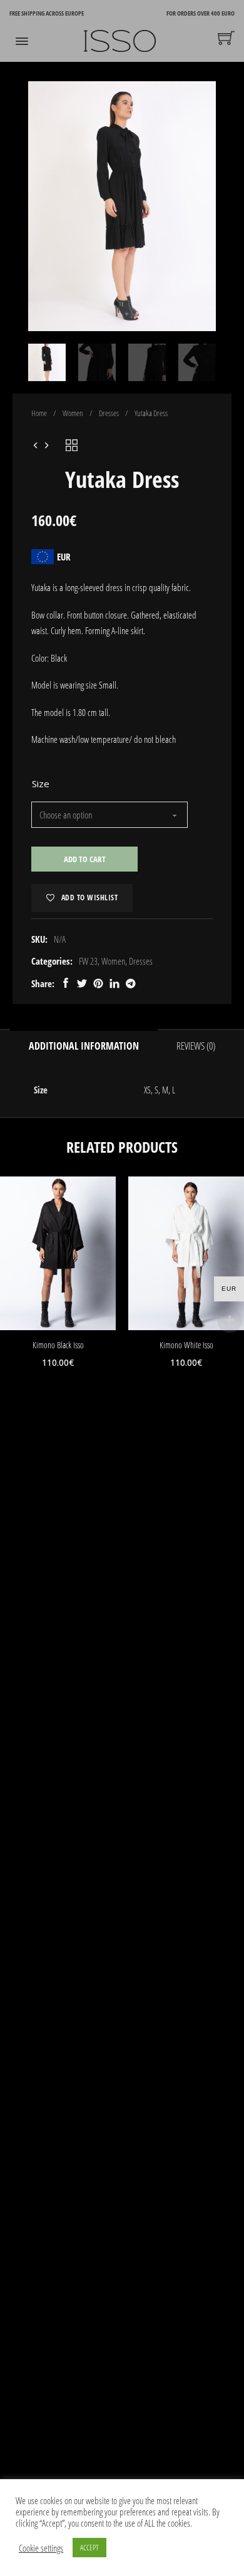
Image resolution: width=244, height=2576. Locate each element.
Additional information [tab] (84, 1046)
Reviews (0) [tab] (196, 1046)
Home (39, 413)
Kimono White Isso (186, 1345)
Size (41, 783)
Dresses (109, 413)
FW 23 (88, 961)
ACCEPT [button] (89, 2547)
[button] (199, 98)
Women (73, 413)
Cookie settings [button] (41, 2548)
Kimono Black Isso (58, 1345)
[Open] (22, 41)
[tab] (103, 2449)
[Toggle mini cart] (226, 38)
